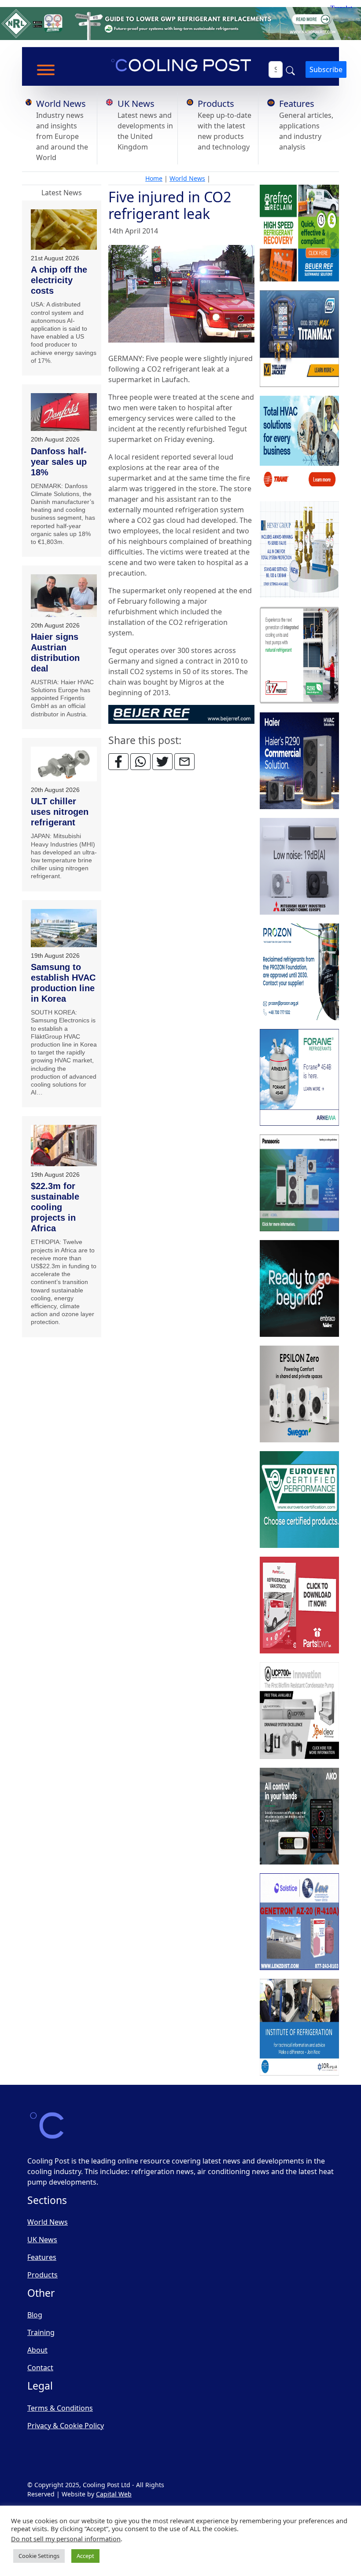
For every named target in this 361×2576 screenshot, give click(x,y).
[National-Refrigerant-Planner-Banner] (180, 23)
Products (216, 104)
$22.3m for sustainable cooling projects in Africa (55, 1207)
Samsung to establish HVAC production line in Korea (63, 983)
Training (41, 2332)
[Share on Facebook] (118, 762)
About (37, 2350)
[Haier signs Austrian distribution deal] (64, 596)
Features (297, 104)
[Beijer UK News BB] (181, 713)
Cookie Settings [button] (39, 2556)
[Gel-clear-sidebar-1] (299, 1711)
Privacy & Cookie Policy (66, 2426)
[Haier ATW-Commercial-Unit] (299, 761)
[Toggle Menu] (46, 70)
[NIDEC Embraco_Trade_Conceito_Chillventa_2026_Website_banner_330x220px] (299, 1288)
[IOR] (299, 2027)
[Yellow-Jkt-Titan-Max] (299, 339)
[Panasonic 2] (299, 1183)
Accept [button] (85, 2556)
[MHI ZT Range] (299, 866)
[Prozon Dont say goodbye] (299, 972)
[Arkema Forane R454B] (299, 1077)
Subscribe (326, 69)
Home (154, 178)
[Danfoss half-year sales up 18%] (64, 412)
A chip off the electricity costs (59, 280)
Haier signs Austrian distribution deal (55, 653)
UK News (136, 104)
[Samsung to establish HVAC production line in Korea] (64, 928)
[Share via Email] (184, 762)
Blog (35, 2315)
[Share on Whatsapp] (140, 762)
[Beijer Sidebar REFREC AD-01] (299, 233)
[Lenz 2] (299, 1922)
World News (61, 104)
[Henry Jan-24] (299, 550)
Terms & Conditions (60, 2408)
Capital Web (114, 2494)
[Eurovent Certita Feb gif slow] (299, 1500)
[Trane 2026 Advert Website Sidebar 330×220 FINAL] (299, 444)
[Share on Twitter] (162, 762)
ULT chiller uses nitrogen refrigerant (60, 812)
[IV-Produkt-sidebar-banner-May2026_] (299, 655)
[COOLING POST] (299, 1816)
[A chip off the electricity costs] (64, 230)
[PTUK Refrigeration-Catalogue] (299, 1605)
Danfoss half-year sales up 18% (59, 462)
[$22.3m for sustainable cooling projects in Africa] (64, 1146)
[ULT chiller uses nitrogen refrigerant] (64, 764)
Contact (40, 2368)
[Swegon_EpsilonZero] (299, 1394)
